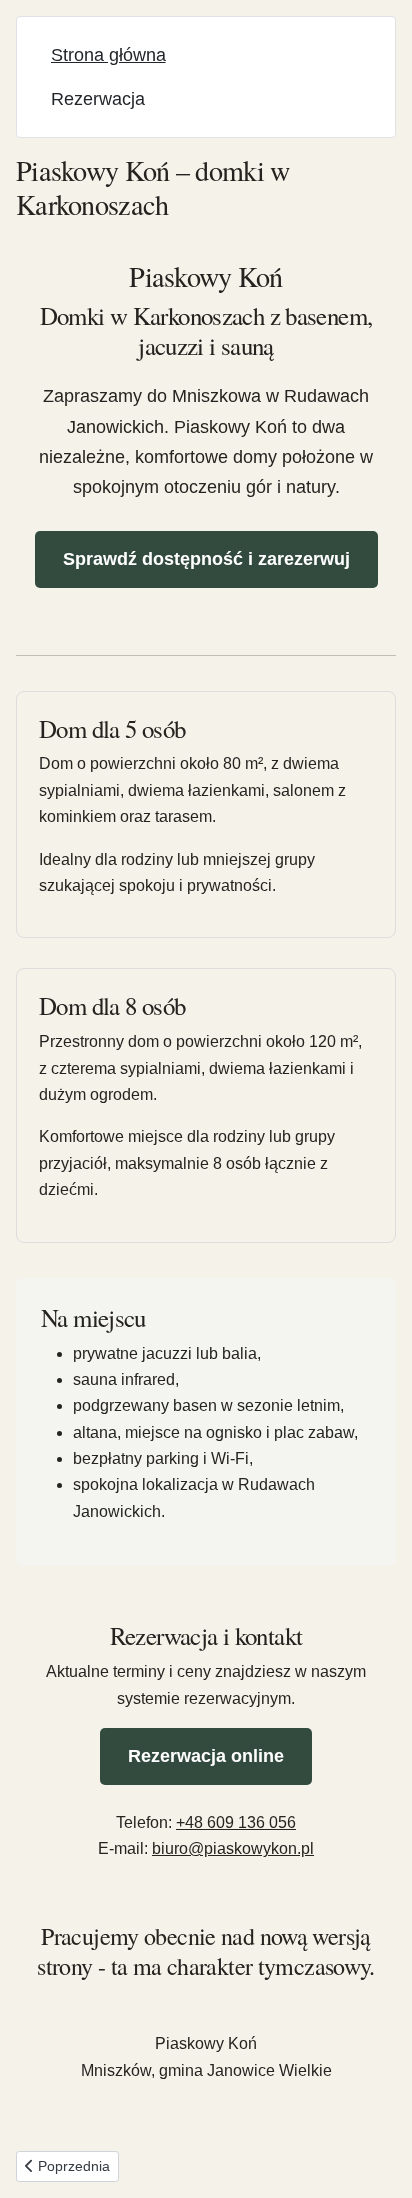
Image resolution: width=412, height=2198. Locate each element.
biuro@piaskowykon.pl (233, 1848)
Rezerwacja (98, 99)
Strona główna (108, 55)
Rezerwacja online (206, 1756)
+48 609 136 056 (236, 1822)
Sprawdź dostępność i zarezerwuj (206, 559)
